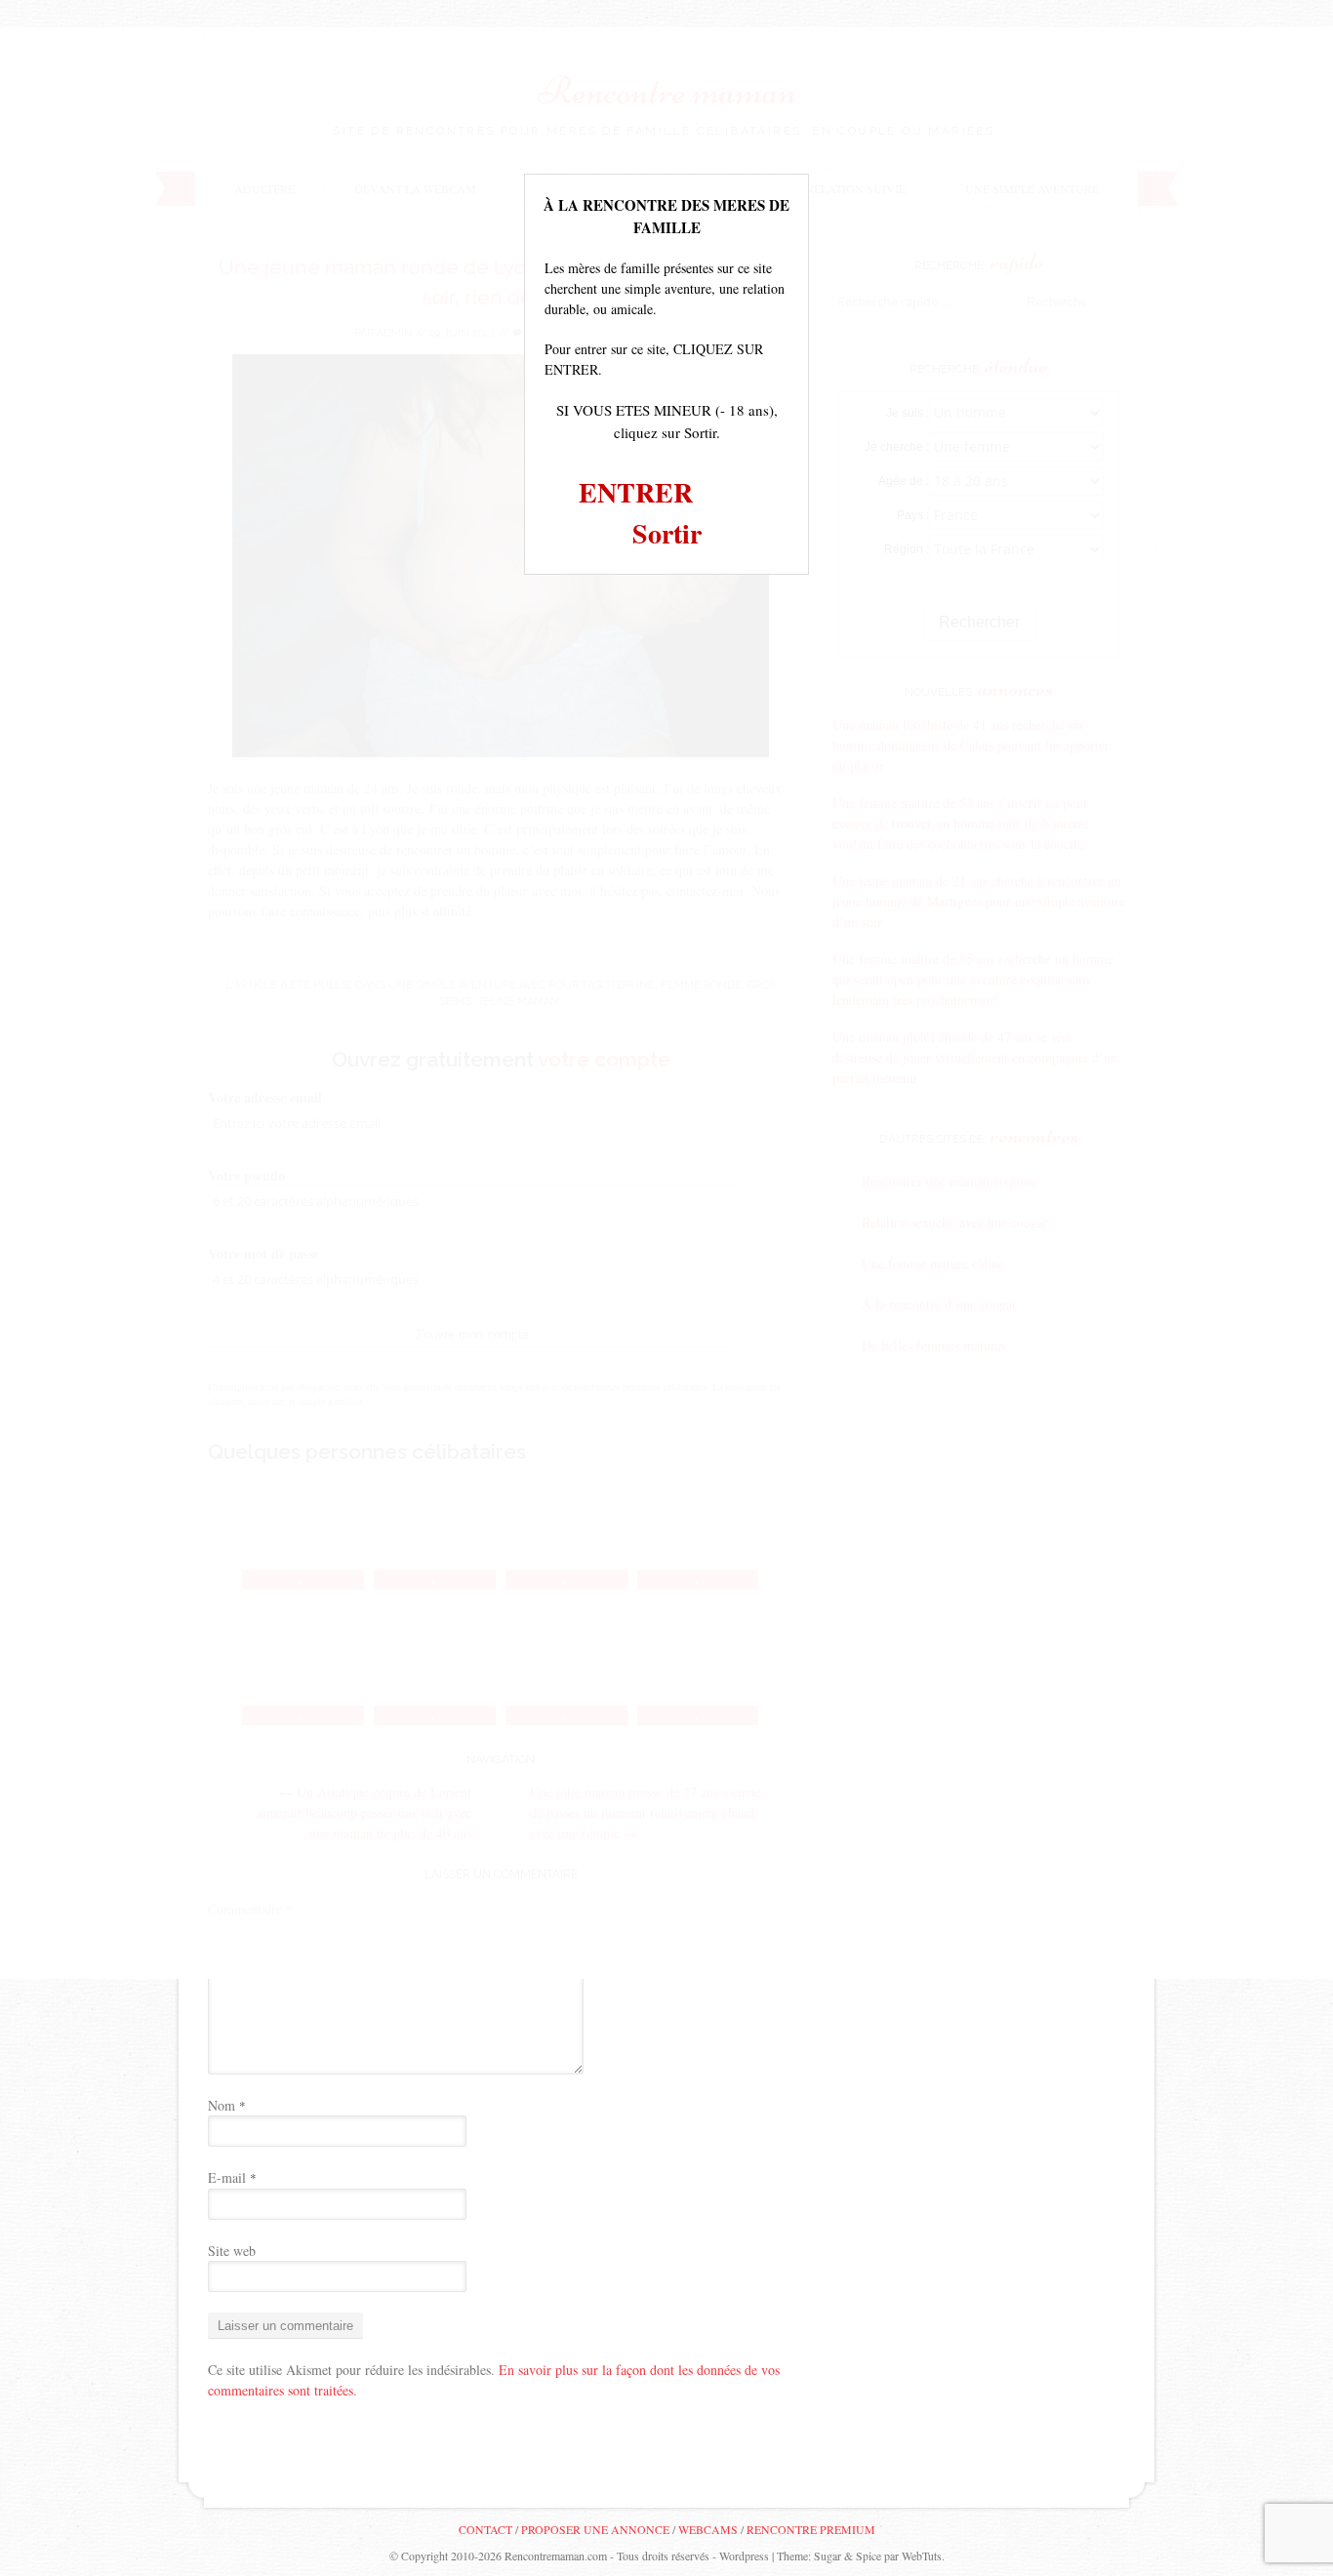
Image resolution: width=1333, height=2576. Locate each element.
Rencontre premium (811, 2529)
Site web (232, 2251)
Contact (485, 2529)
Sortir (667, 533)
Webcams (708, 2529)
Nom (227, 2105)
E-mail (232, 2177)
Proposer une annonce (595, 2529)
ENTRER (636, 492)
